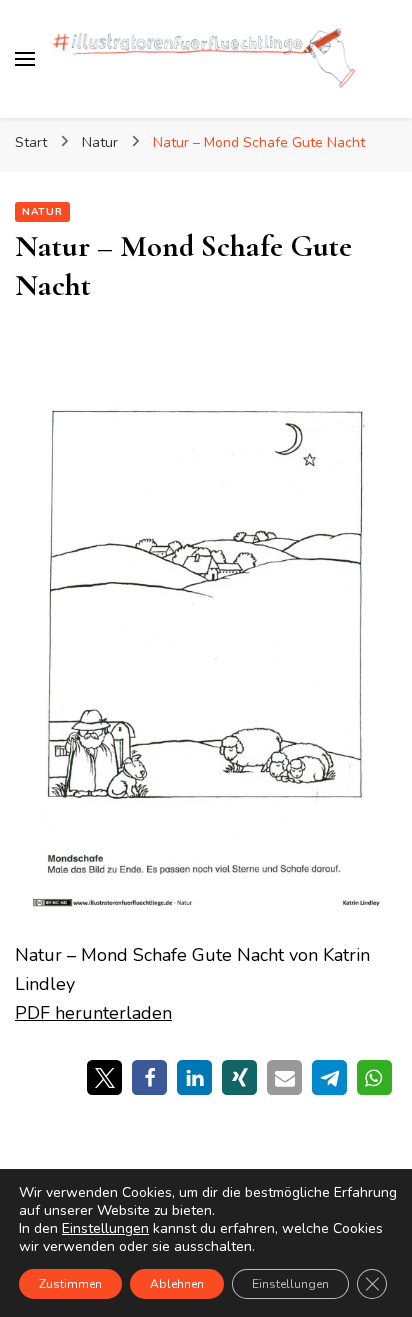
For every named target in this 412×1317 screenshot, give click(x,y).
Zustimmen (70, 1284)
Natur (42, 212)
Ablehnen (177, 1284)
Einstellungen (105, 1229)
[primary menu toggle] (25, 59)
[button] (104, 1077)
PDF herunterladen (93, 1013)
